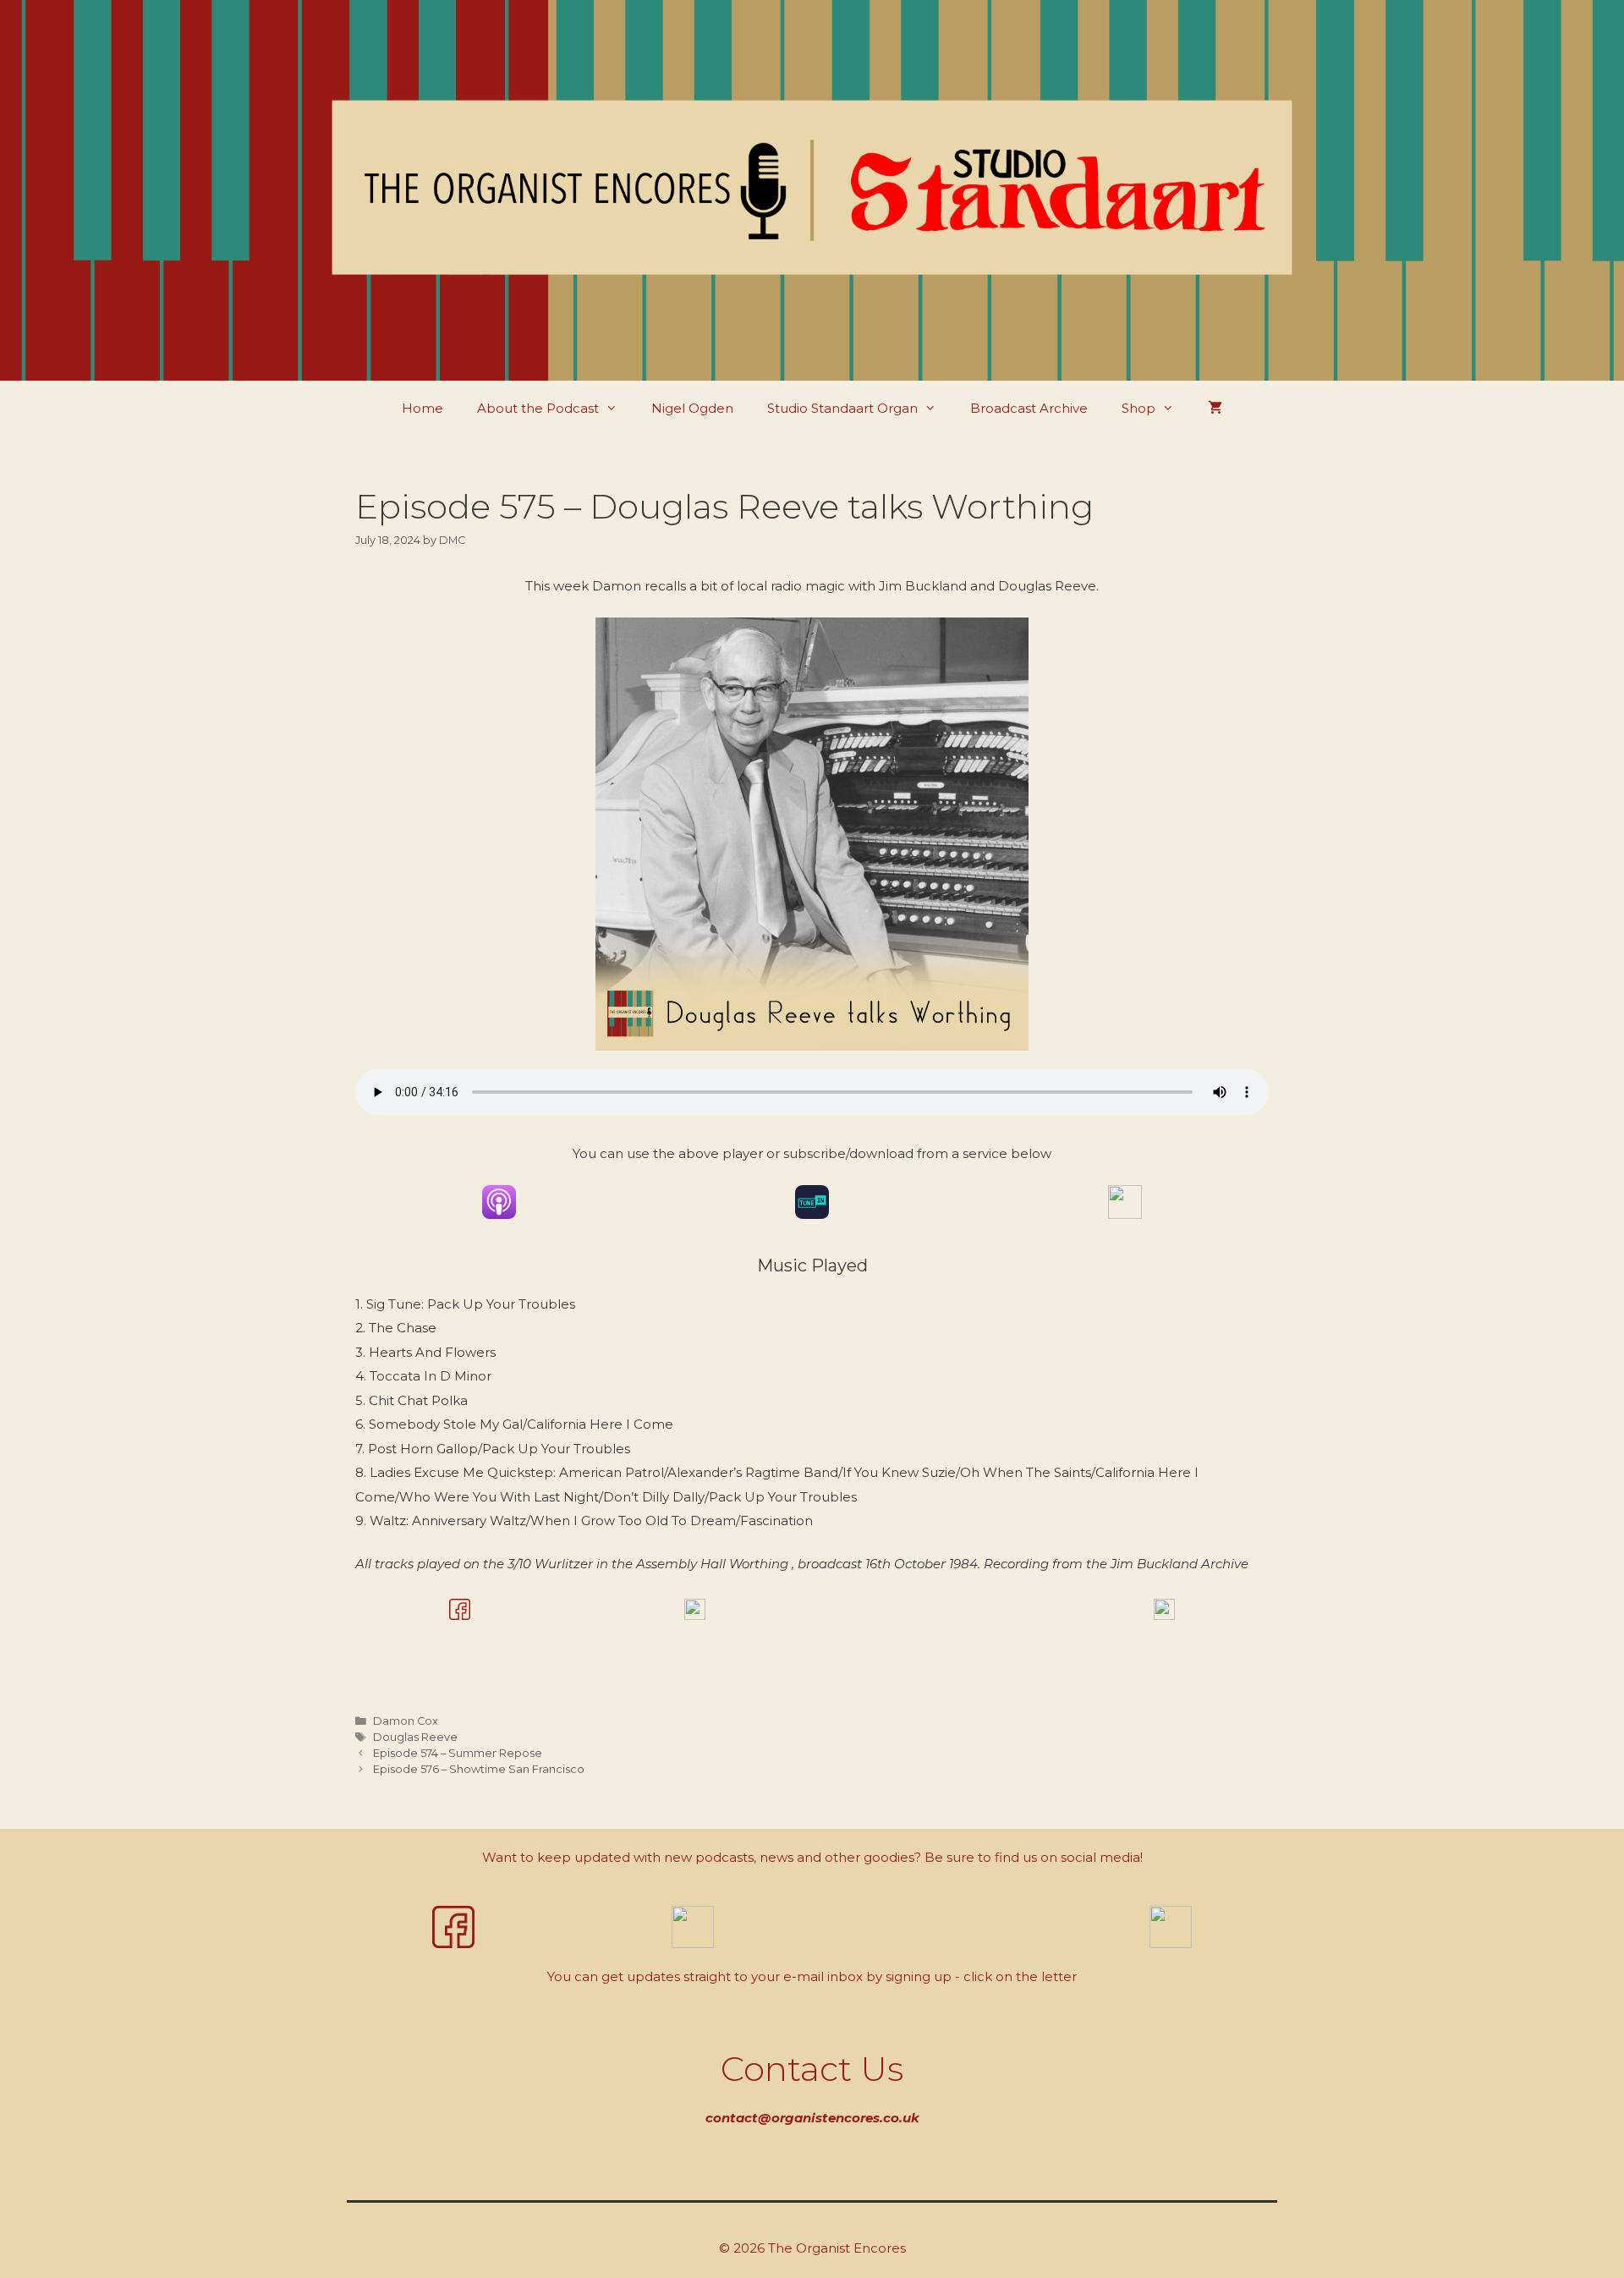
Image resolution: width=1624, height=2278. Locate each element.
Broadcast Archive (1029, 408)
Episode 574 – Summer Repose (458, 1753)
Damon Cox (406, 1721)
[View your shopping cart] (1215, 408)
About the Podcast (538, 408)
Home (422, 408)
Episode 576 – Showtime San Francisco (479, 1769)
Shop (1138, 408)
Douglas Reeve (415, 1737)
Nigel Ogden (692, 408)
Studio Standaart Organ (842, 408)
